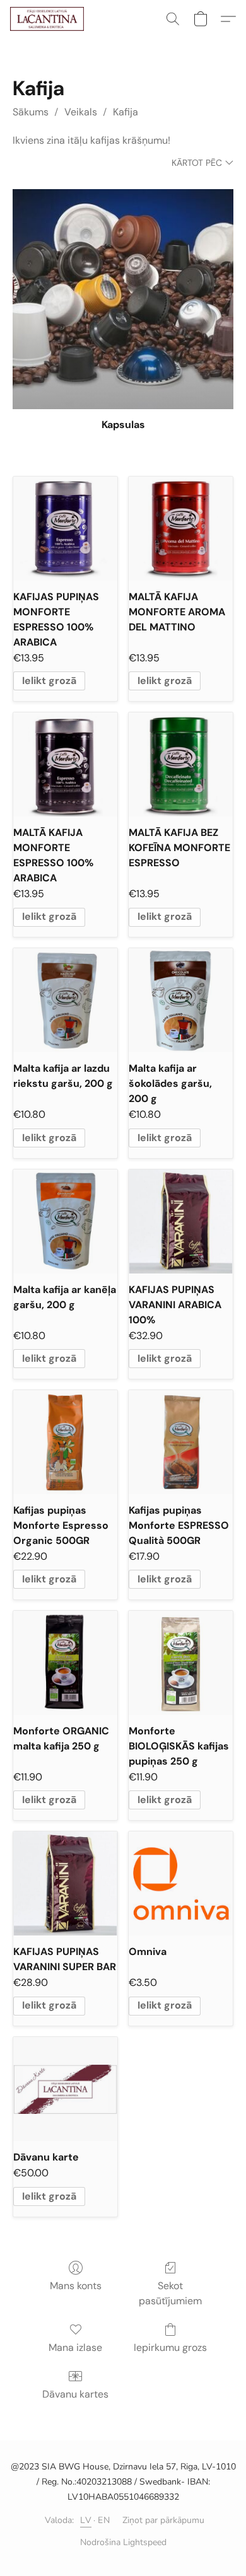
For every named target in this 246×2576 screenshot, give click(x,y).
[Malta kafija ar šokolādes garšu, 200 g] (181, 1000)
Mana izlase (75, 2347)
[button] (49, 19)
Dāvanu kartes (75, 2394)
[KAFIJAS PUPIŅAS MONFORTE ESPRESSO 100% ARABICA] (65, 529)
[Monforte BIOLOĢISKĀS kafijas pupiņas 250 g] (181, 1663)
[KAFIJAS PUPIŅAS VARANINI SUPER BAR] (65, 1883)
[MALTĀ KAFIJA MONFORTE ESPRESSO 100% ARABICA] (65, 764)
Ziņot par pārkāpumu (163, 2520)
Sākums (31, 112)
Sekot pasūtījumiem (170, 2293)
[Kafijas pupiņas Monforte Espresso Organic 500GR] (65, 1442)
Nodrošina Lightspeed (123, 2542)
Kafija (126, 112)
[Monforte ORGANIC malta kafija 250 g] (65, 1663)
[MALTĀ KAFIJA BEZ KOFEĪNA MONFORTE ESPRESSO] (181, 764)
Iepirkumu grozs (170, 2347)
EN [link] (104, 2520)
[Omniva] (181, 1883)
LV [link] (86, 2520)
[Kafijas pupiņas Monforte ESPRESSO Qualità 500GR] (181, 1442)
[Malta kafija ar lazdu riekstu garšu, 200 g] (65, 1000)
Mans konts (76, 2286)
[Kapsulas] (123, 299)
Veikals (81, 112)
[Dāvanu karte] (65, 2089)
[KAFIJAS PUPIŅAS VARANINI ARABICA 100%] (181, 1221)
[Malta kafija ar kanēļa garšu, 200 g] (65, 1221)
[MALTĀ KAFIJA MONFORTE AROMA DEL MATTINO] (181, 529)
